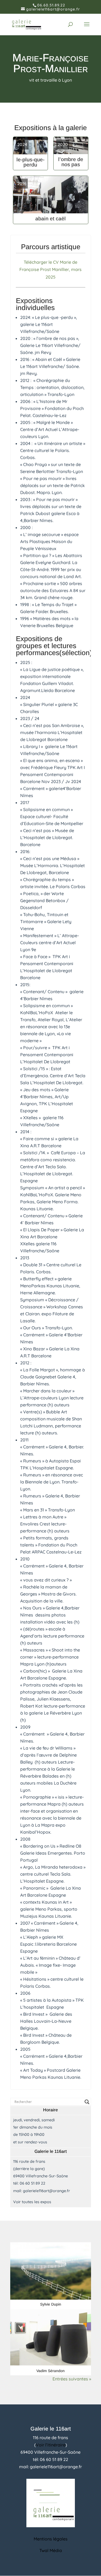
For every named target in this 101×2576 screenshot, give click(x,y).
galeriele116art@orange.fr (46, 2191)
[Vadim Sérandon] (51, 2337)
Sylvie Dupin (51, 2304)
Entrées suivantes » (72, 2379)
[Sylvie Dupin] (51, 2271)
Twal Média (51, 2550)
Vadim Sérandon (50, 2371)
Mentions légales (51, 2539)
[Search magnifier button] (87, 2102)
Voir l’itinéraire (51, 2445)
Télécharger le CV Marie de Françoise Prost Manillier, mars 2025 (50, 269)
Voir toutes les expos (32, 2202)
